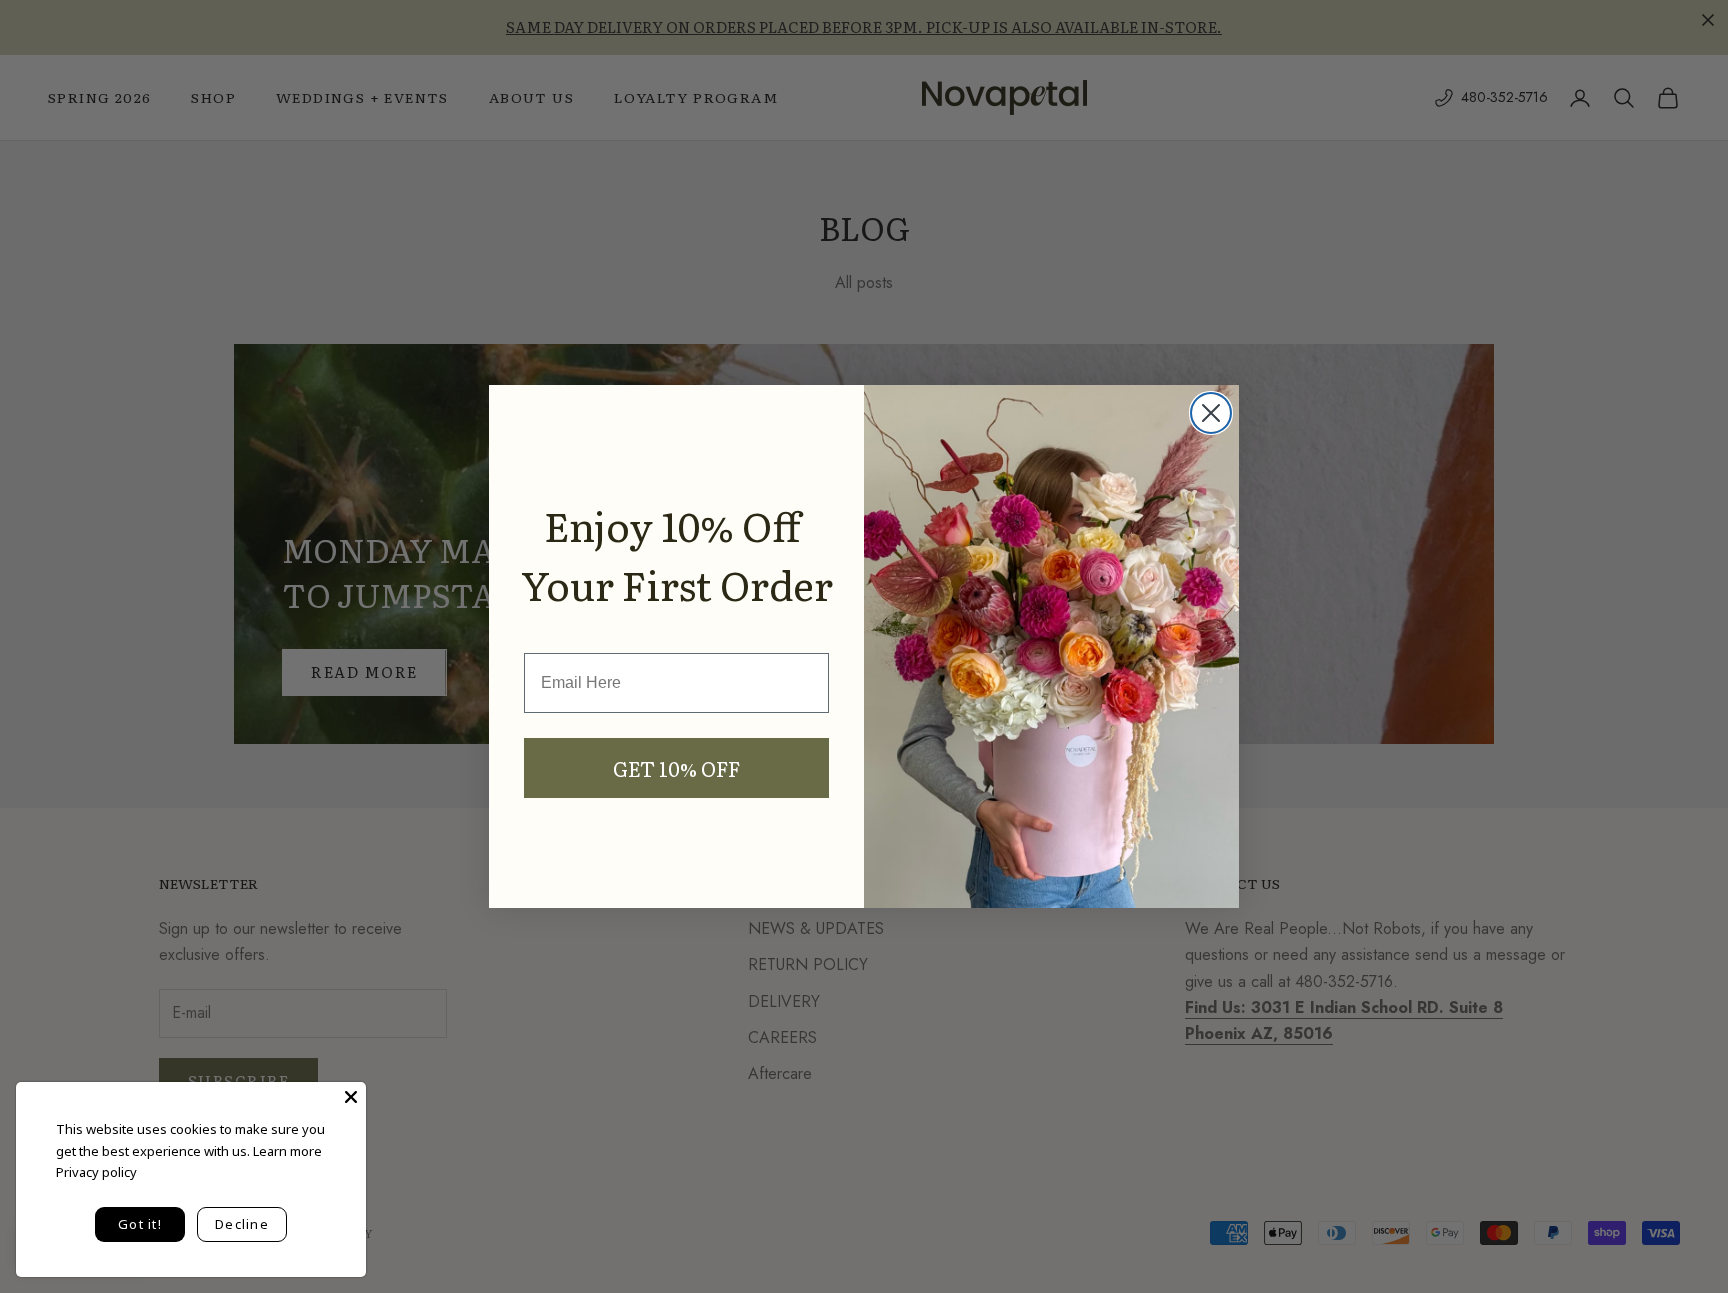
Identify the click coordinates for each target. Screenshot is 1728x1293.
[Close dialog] (1211, 413)
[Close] (351, 1097)
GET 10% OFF (676, 768)
